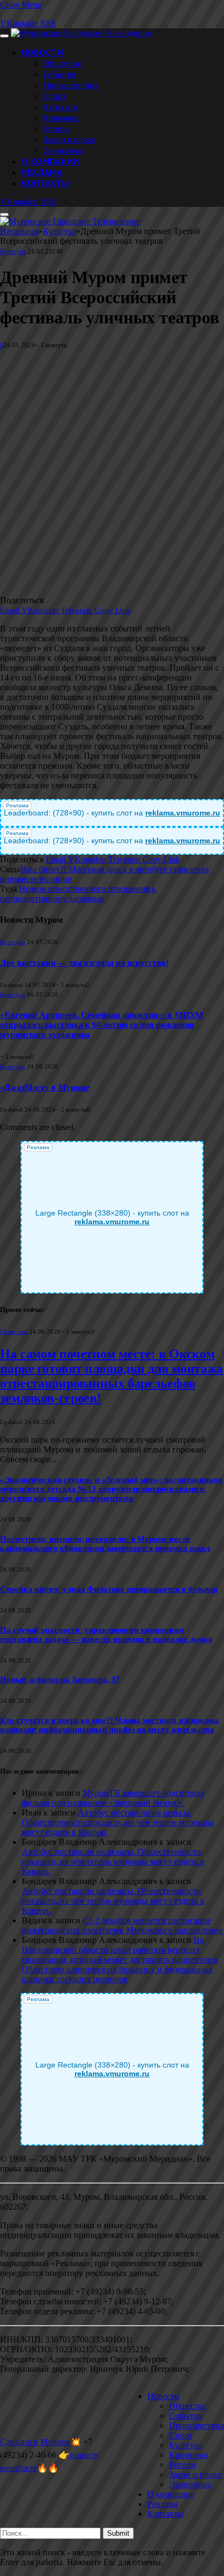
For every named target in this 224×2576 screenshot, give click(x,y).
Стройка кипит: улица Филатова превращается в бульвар (109, 1589)
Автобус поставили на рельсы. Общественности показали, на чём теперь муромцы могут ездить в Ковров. (118, 1822)
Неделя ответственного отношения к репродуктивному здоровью (78, 894)
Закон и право (70, 139)
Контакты (46, 183)
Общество (63, 63)
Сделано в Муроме (35, 2442)
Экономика (64, 150)
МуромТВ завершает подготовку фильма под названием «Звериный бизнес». (113, 1798)
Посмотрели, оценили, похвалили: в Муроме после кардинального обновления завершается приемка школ (105, 1544)
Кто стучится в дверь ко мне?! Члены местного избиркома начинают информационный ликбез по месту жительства (110, 1725)
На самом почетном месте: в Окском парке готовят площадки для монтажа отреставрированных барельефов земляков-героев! (111, 1376)
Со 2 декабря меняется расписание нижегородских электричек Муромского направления (122, 1925)
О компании (51, 161)
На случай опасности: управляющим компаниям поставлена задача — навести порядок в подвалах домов (106, 1634)
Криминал (62, 118)
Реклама (42, 172)
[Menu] (4, 36)
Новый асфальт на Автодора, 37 (60, 1679)
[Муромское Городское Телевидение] (81, 33)
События (60, 74)
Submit (118, 2533)
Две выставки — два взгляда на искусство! (84, 963)
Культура (60, 107)
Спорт (55, 96)
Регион (56, 128)
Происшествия (71, 85)
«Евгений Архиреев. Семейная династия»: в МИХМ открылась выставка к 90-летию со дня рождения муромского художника (102, 1025)
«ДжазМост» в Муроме (45, 1087)
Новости (42, 52)
